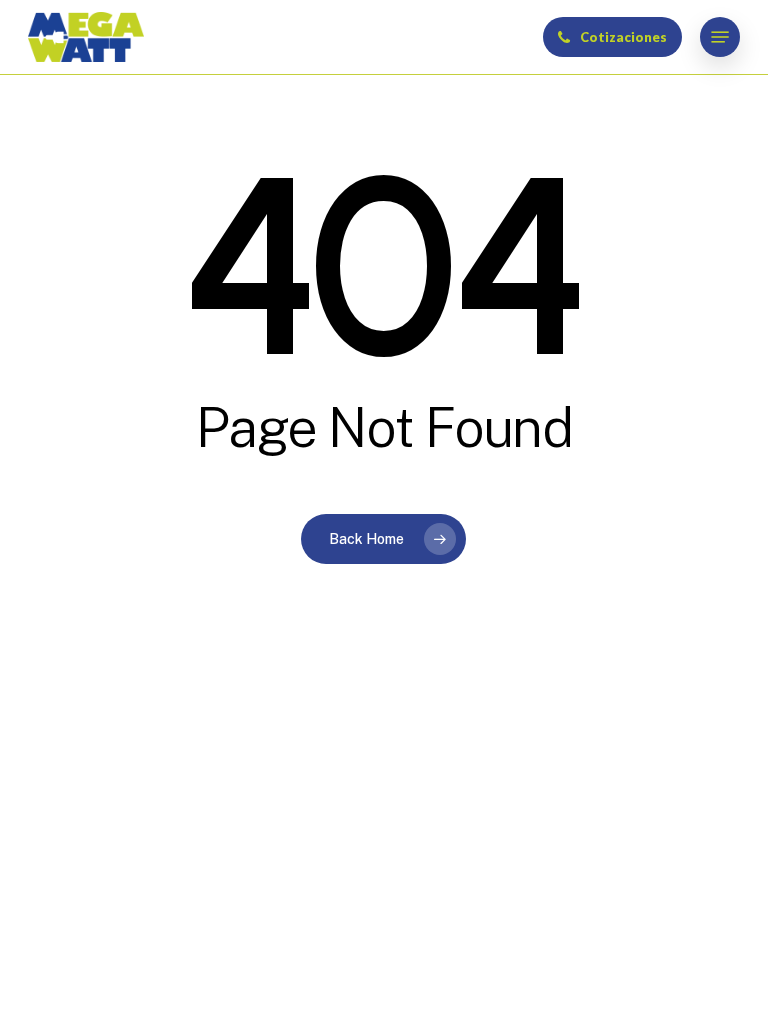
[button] (720, 37)
